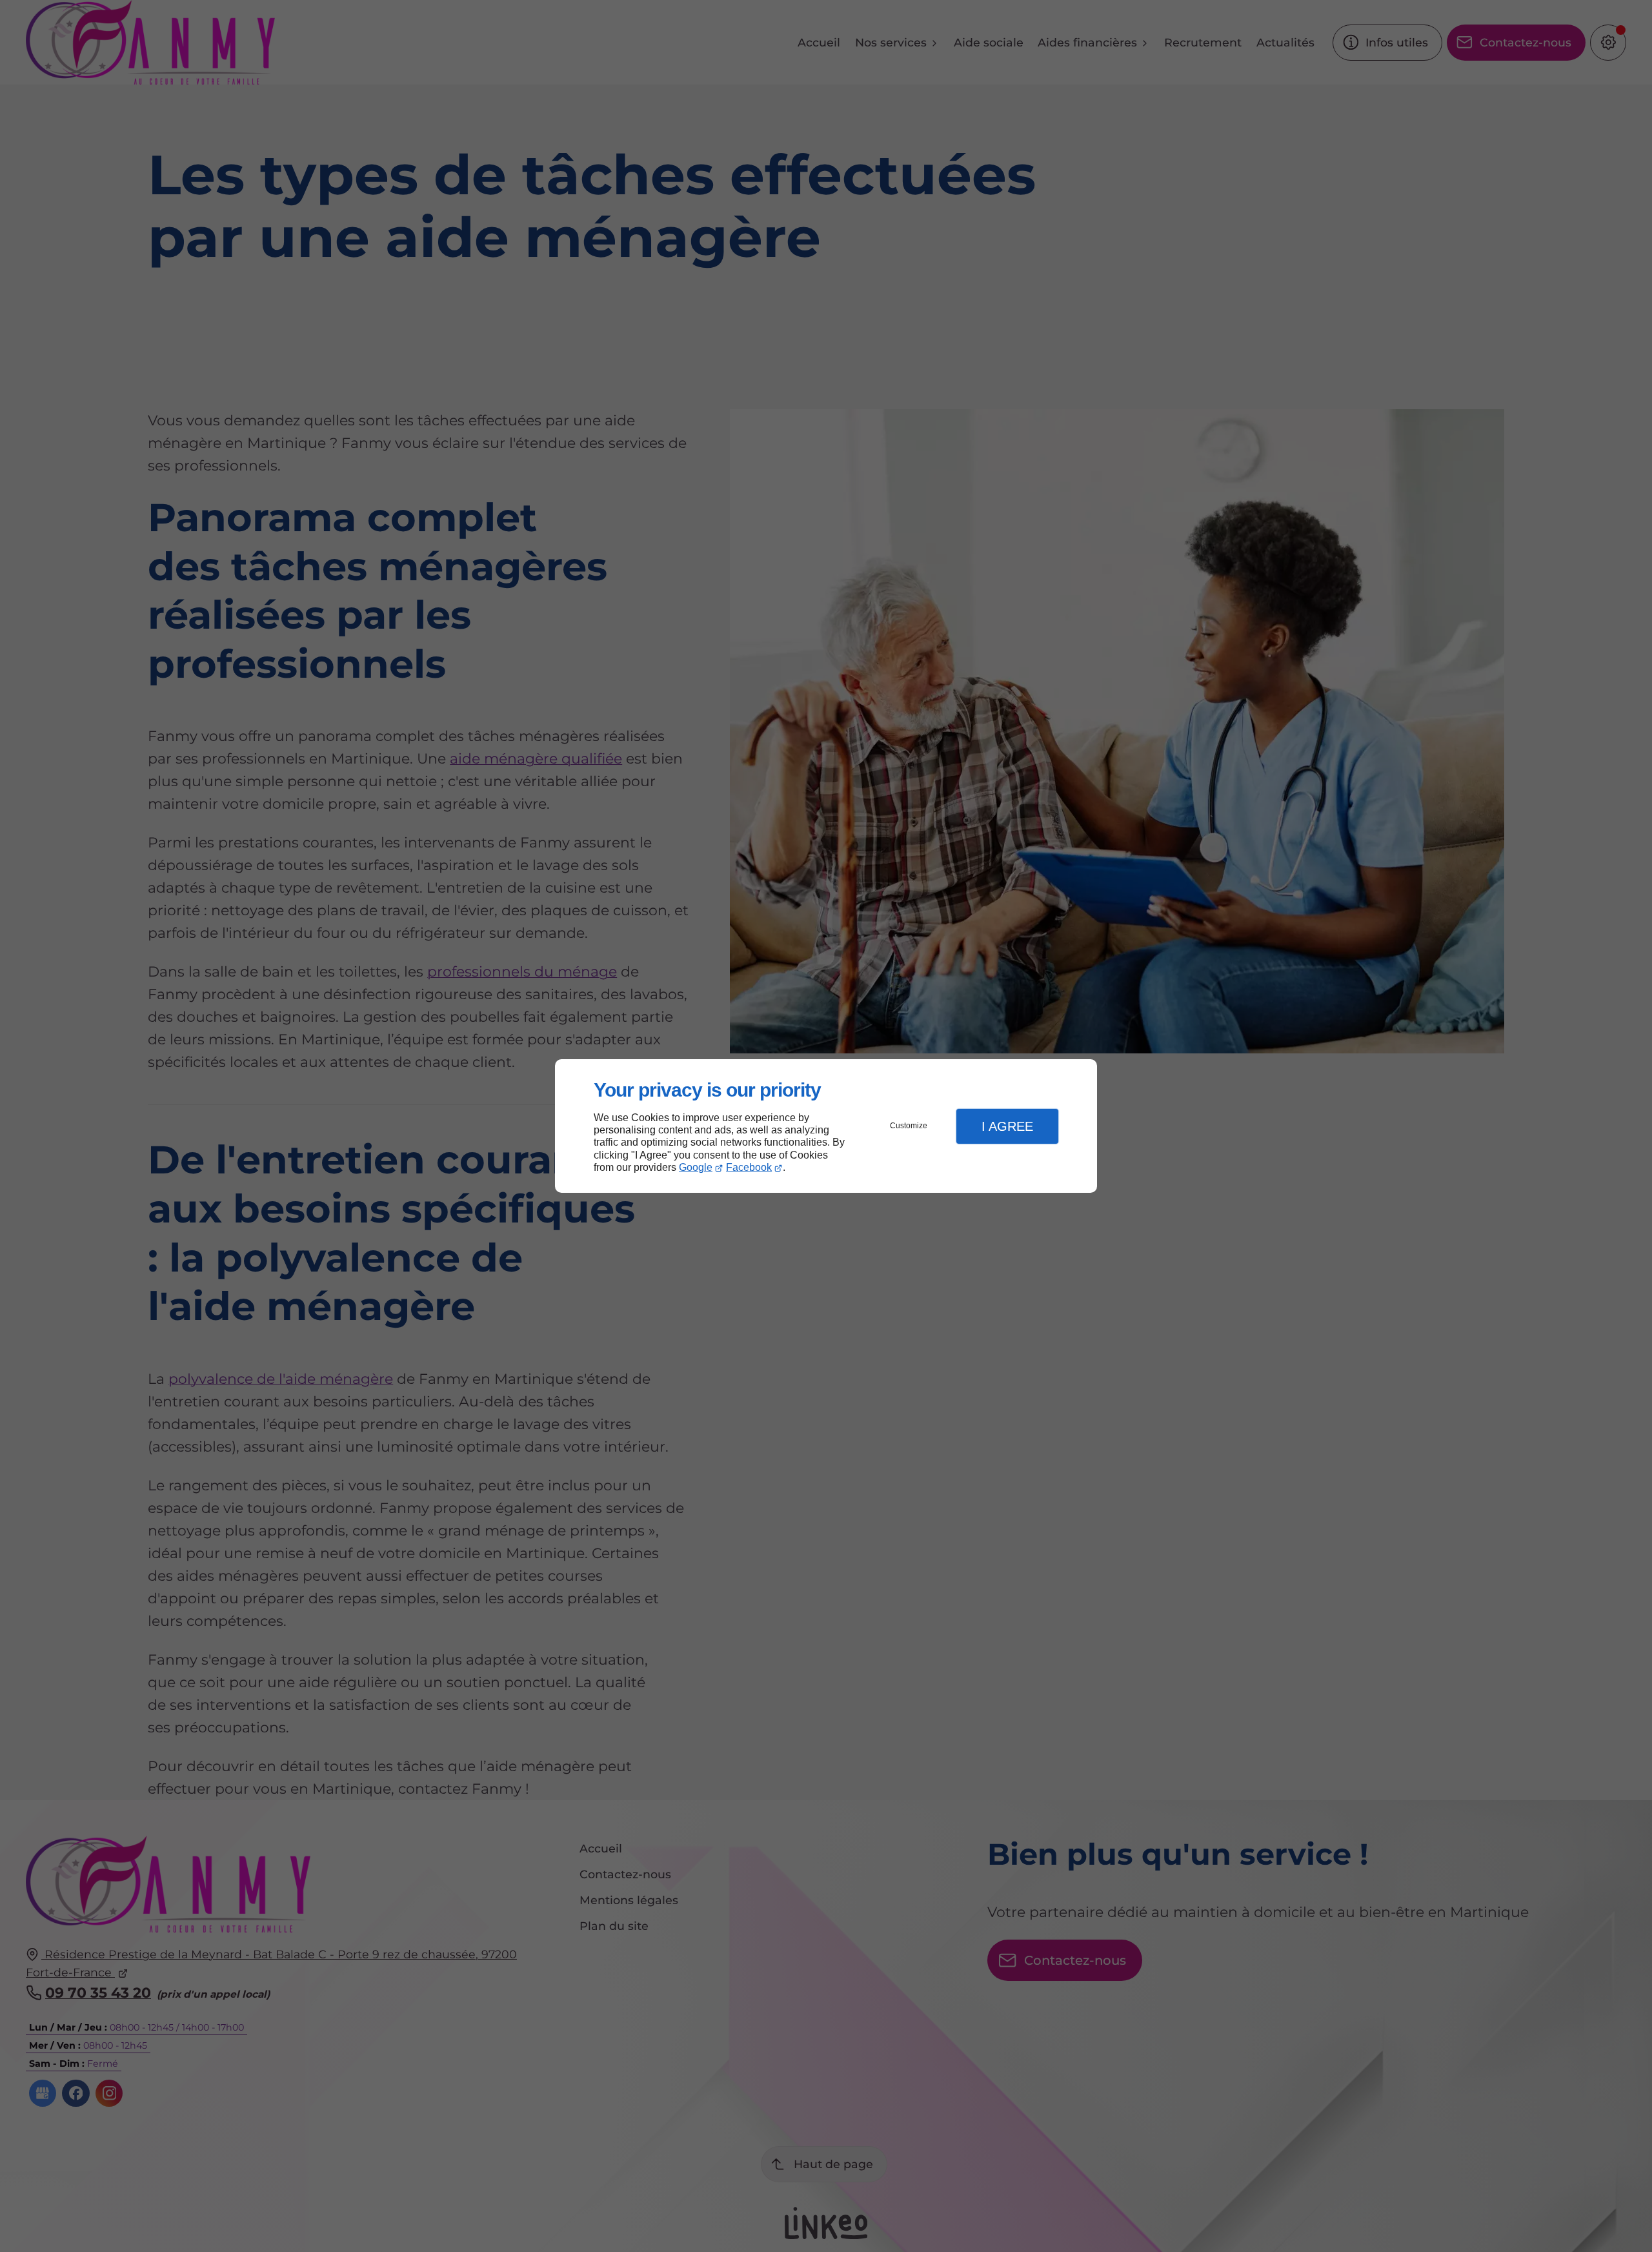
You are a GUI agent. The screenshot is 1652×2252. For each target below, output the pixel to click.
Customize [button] (909, 1126)
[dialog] (826, 1126)
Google (696, 1167)
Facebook (749, 1167)
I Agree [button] (1007, 1126)
